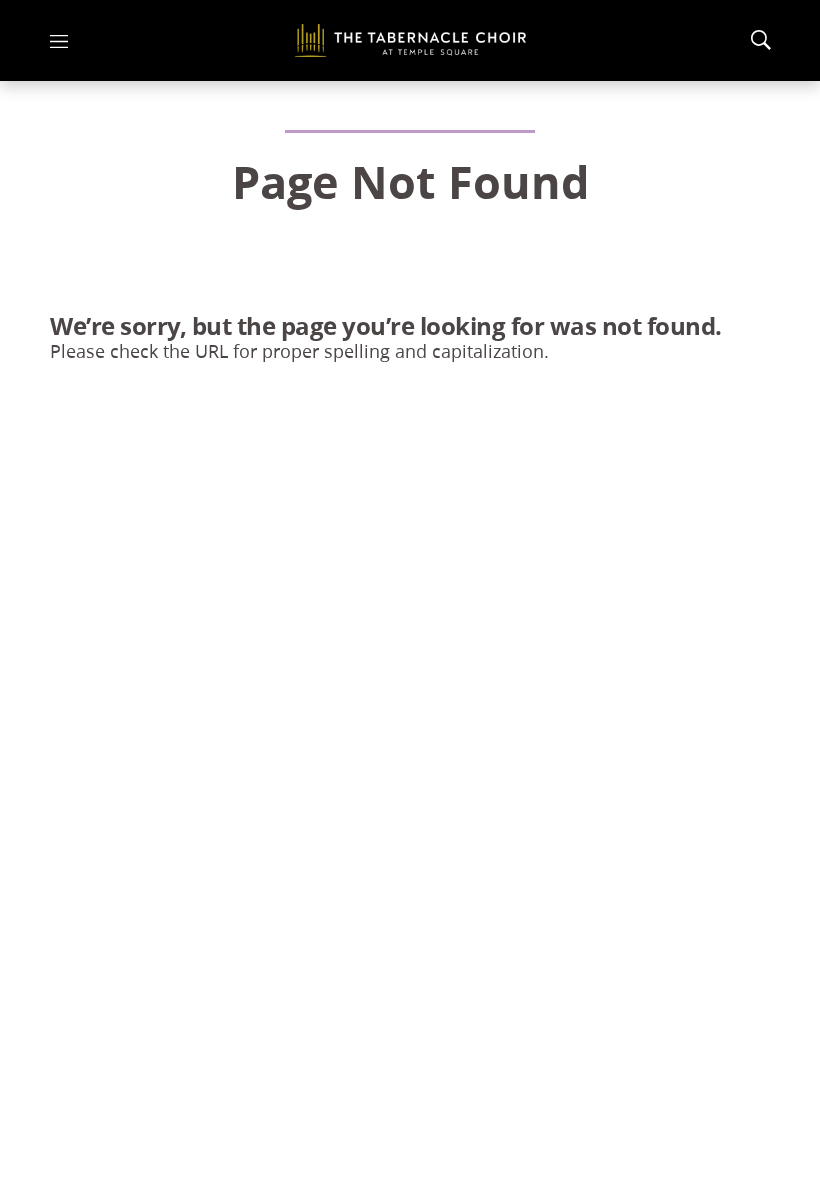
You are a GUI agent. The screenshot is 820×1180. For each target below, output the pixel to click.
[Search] (761, 40)
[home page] (410, 40)
